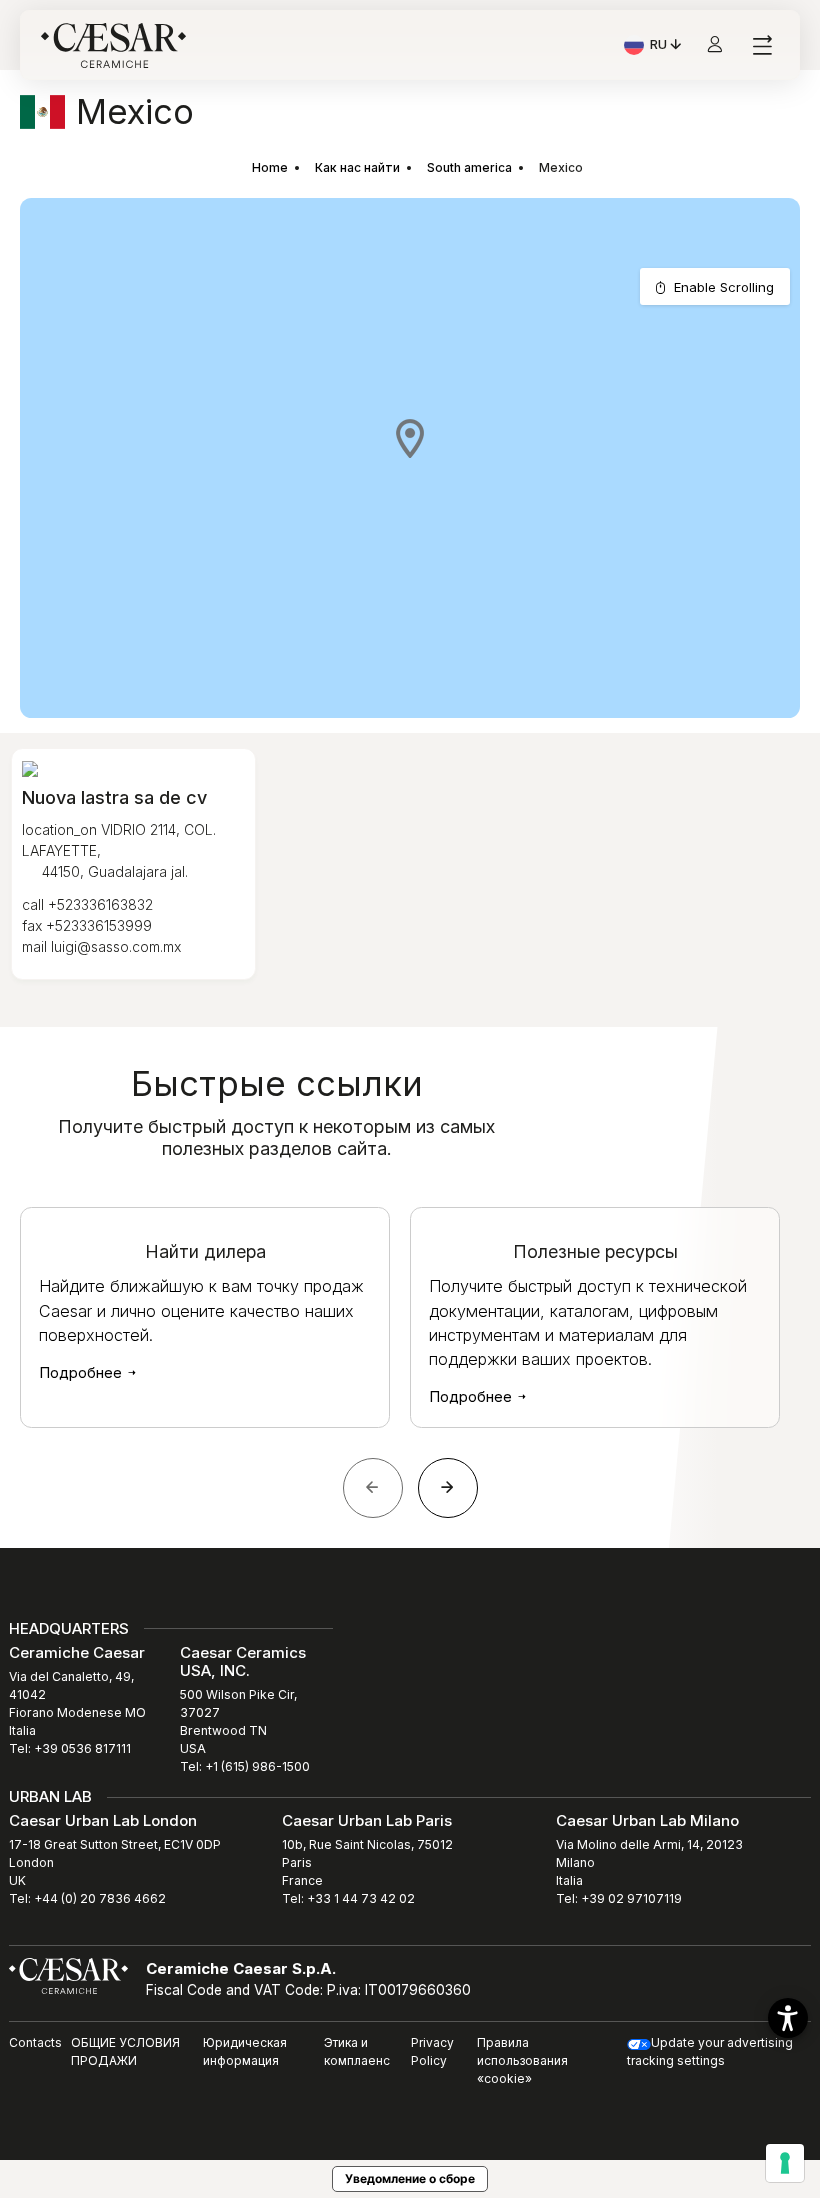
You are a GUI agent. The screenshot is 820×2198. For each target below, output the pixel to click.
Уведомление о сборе (410, 2178)
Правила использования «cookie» (522, 2060)
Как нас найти (357, 167)
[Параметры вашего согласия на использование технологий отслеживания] (785, 2163)
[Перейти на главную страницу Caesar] (113, 45)
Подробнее (82, 1372)
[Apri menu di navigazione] (761, 45)
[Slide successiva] (448, 1488)
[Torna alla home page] (68, 1975)
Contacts (35, 2042)
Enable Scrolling (724, 287)
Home (270, 167)
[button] (410, 438)
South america (469, 167)
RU (667, 47)
